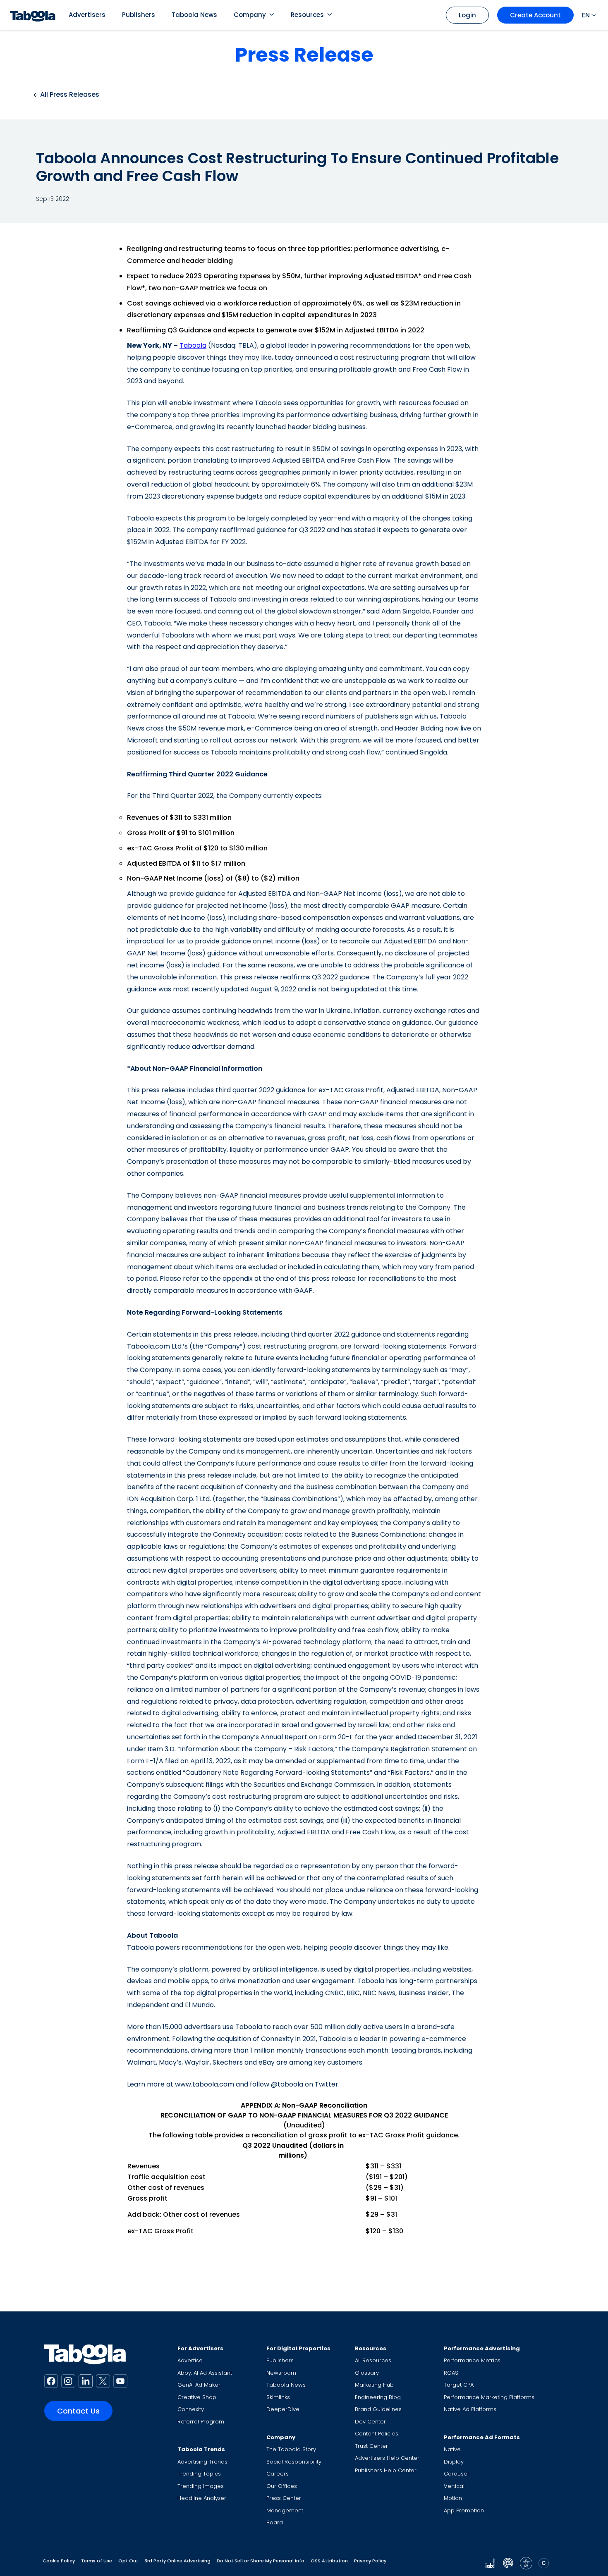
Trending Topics (199, 2474)
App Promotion (464, 2510)
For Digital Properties (298, 2348)
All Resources (373, 2360)
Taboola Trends (201, 2449)
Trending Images (201, 2486)
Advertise (190, 2360)
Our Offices (282, 2486)
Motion (453, 2498)
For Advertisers (200, 2348)
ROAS (451, 2373)
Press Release (304, 55)
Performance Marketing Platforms (489, 2397)
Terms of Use (97, 2561)
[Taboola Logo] (33, 15)
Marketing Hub (374, 2385)
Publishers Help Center (386, 2470)
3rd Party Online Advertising (177, 2561)
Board (275, 2522)
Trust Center (371, 2446)
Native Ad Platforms (470, 2409)
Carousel (456, 2474)
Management (285, 2510)
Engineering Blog (378, 2397)
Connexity (191, 2409)
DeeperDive (283, 2409)
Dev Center (370, 2422)
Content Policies (377, 2434)
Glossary (367, 2373)
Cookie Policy (59, 2561)
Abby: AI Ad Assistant (205, 2373)
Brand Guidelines (378, 2409)
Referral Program (201, 2422)
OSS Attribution (329, 2561)
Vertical (454, 2486)
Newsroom (281, 2373)
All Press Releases (69, 94)
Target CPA (459, 2385)
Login (467, 15)
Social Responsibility (294, 2462)
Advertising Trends (202, 2462)
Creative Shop (197, 2397)
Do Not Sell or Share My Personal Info (261, 2561)
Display (454, 2462)
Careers (278, 2474)
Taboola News (194, 15)
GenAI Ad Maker (199, 2385)
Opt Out (128, 2561)
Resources (307, 15)
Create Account (535, 15)
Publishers (139, 15)
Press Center (284, 2498)
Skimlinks (278, 2397)
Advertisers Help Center (387, 2458)
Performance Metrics (472, 2360)
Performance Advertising (482, 2348)
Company (250, 15)
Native (452, 2449)
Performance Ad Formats (482, 2437)
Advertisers (87, 15)
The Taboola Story (291, 2449)
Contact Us (78, 2411)
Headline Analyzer (202, 2498)
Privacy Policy (370, 2561)
